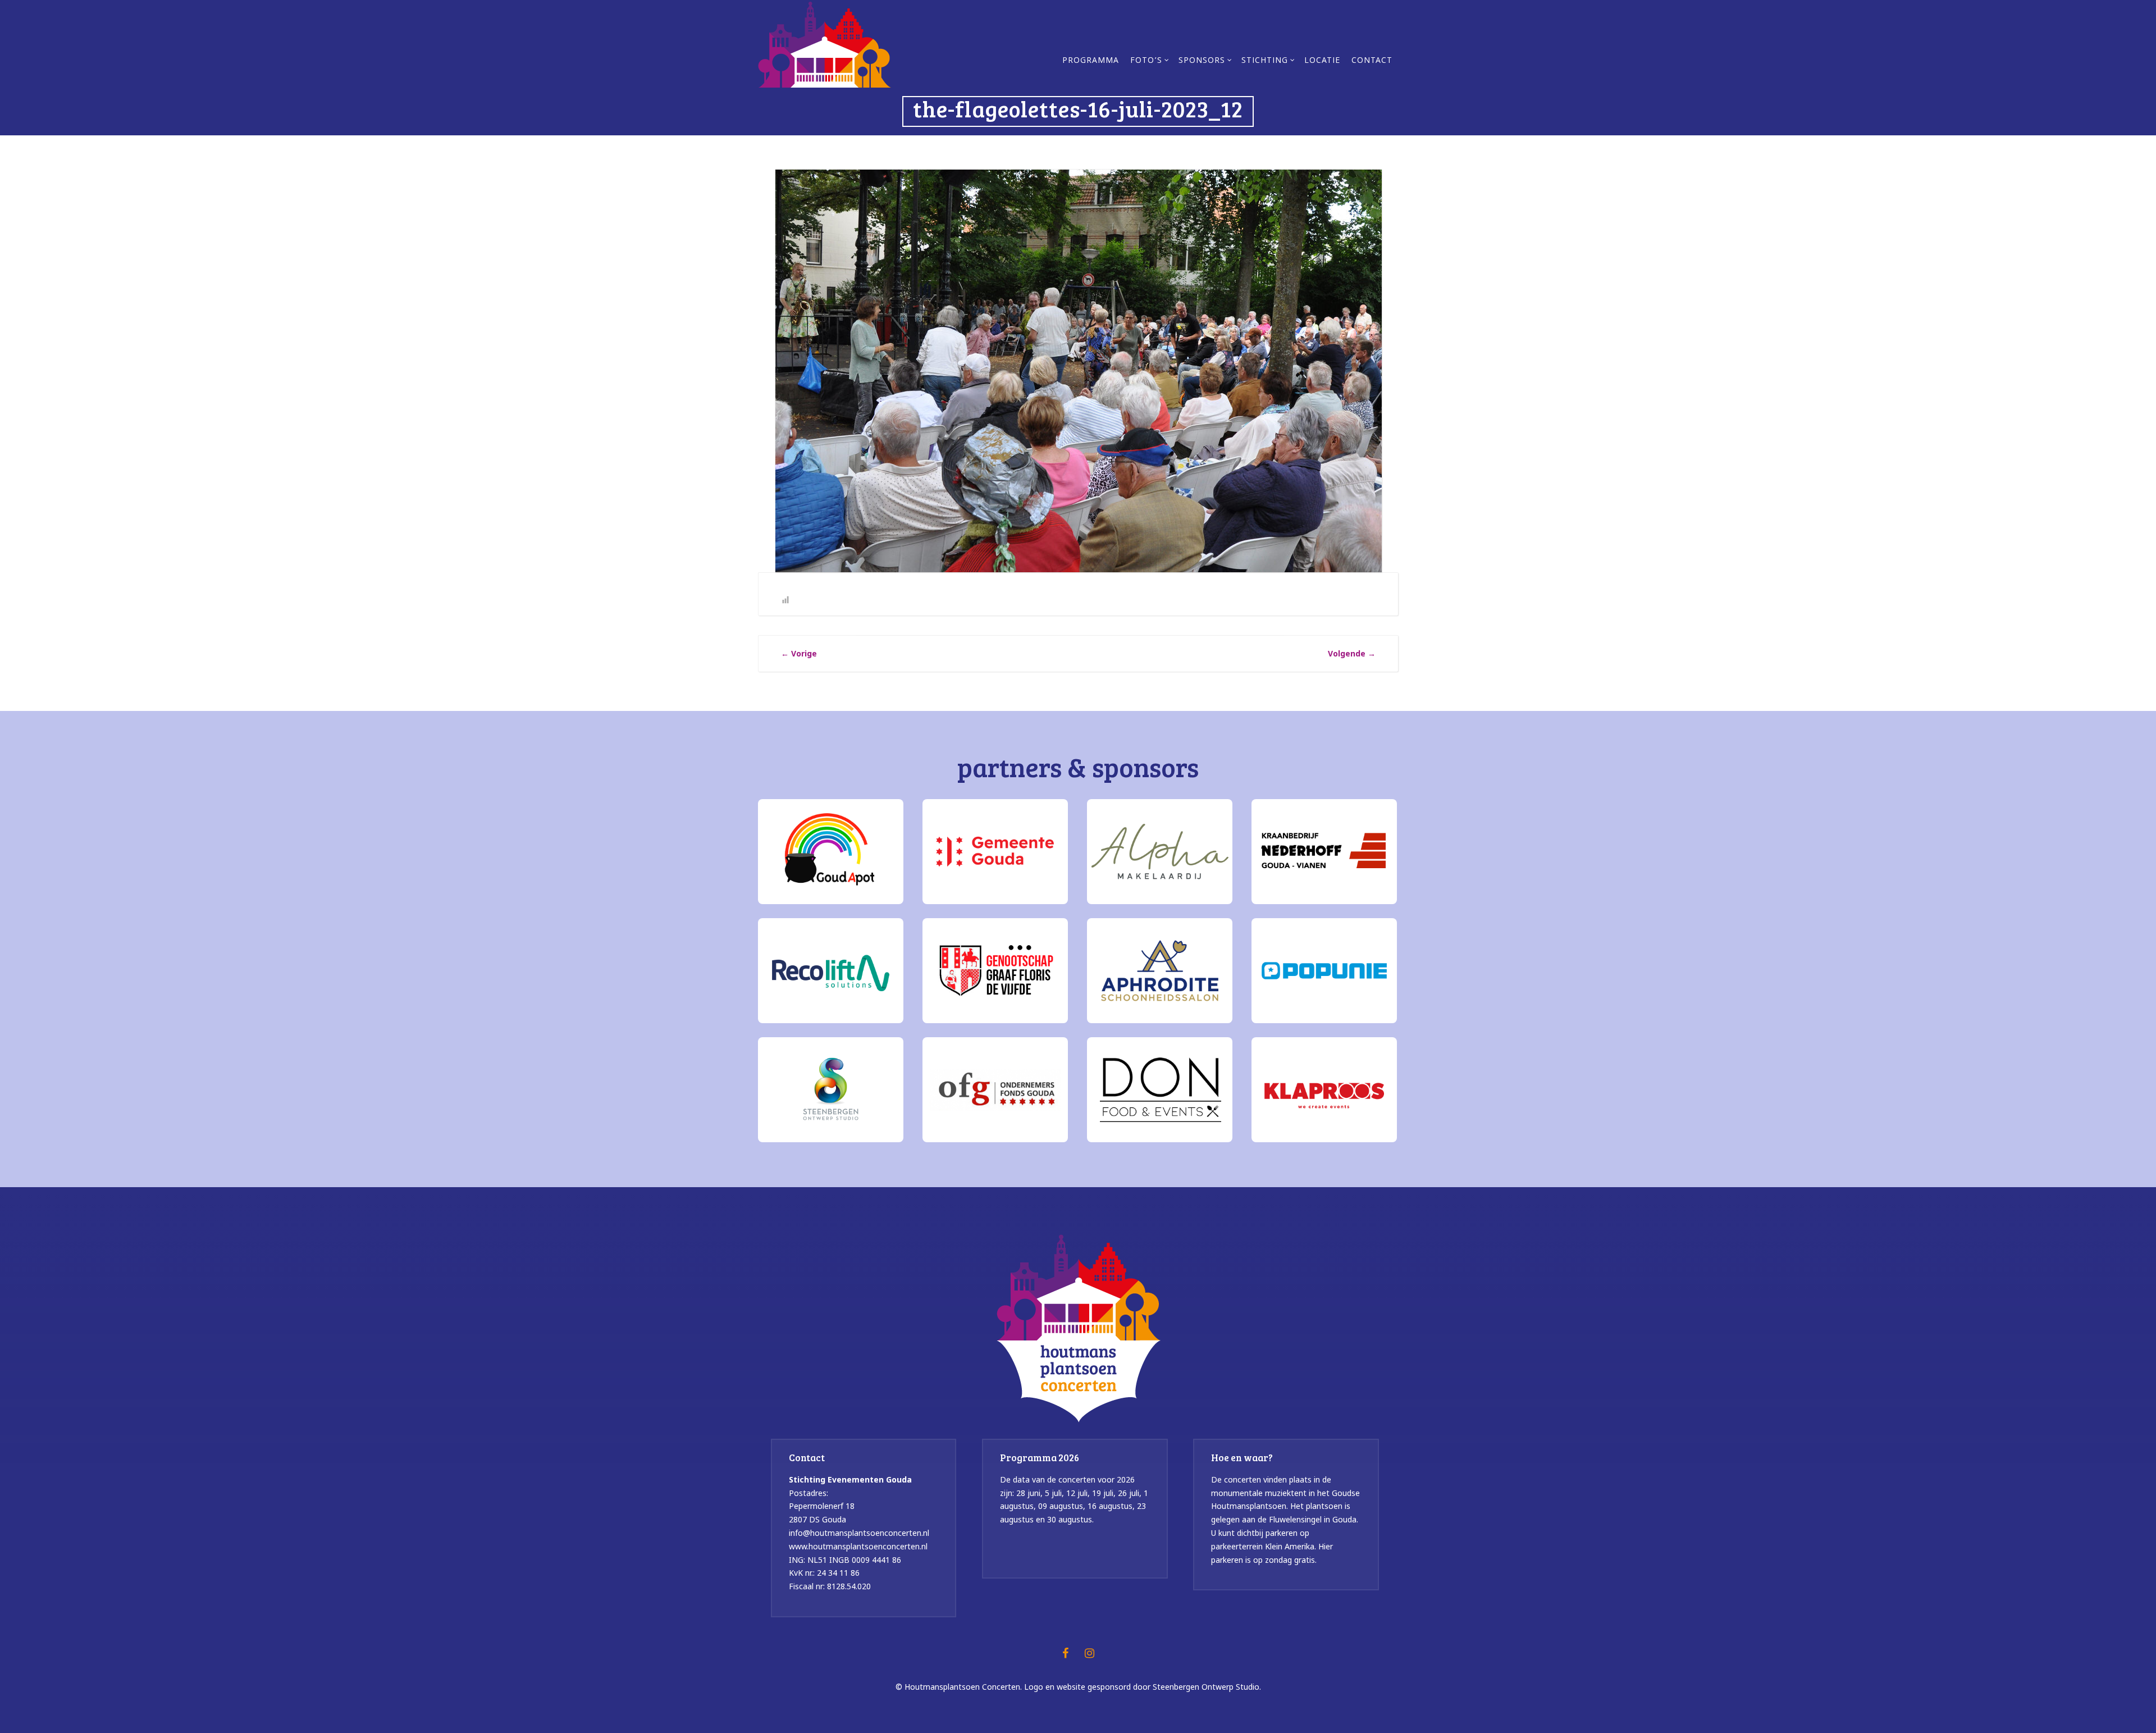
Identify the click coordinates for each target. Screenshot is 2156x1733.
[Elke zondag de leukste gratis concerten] (825, 43)
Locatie (1322, 61)
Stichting (1265, 61)
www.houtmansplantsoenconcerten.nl (858, 1546)
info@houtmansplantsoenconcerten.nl (859, 1533)
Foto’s (1146, 61)
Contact (1372, 61)
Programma (1091, 61)
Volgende (1352, 653)
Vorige (799, 653)
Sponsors (1202, 61)
